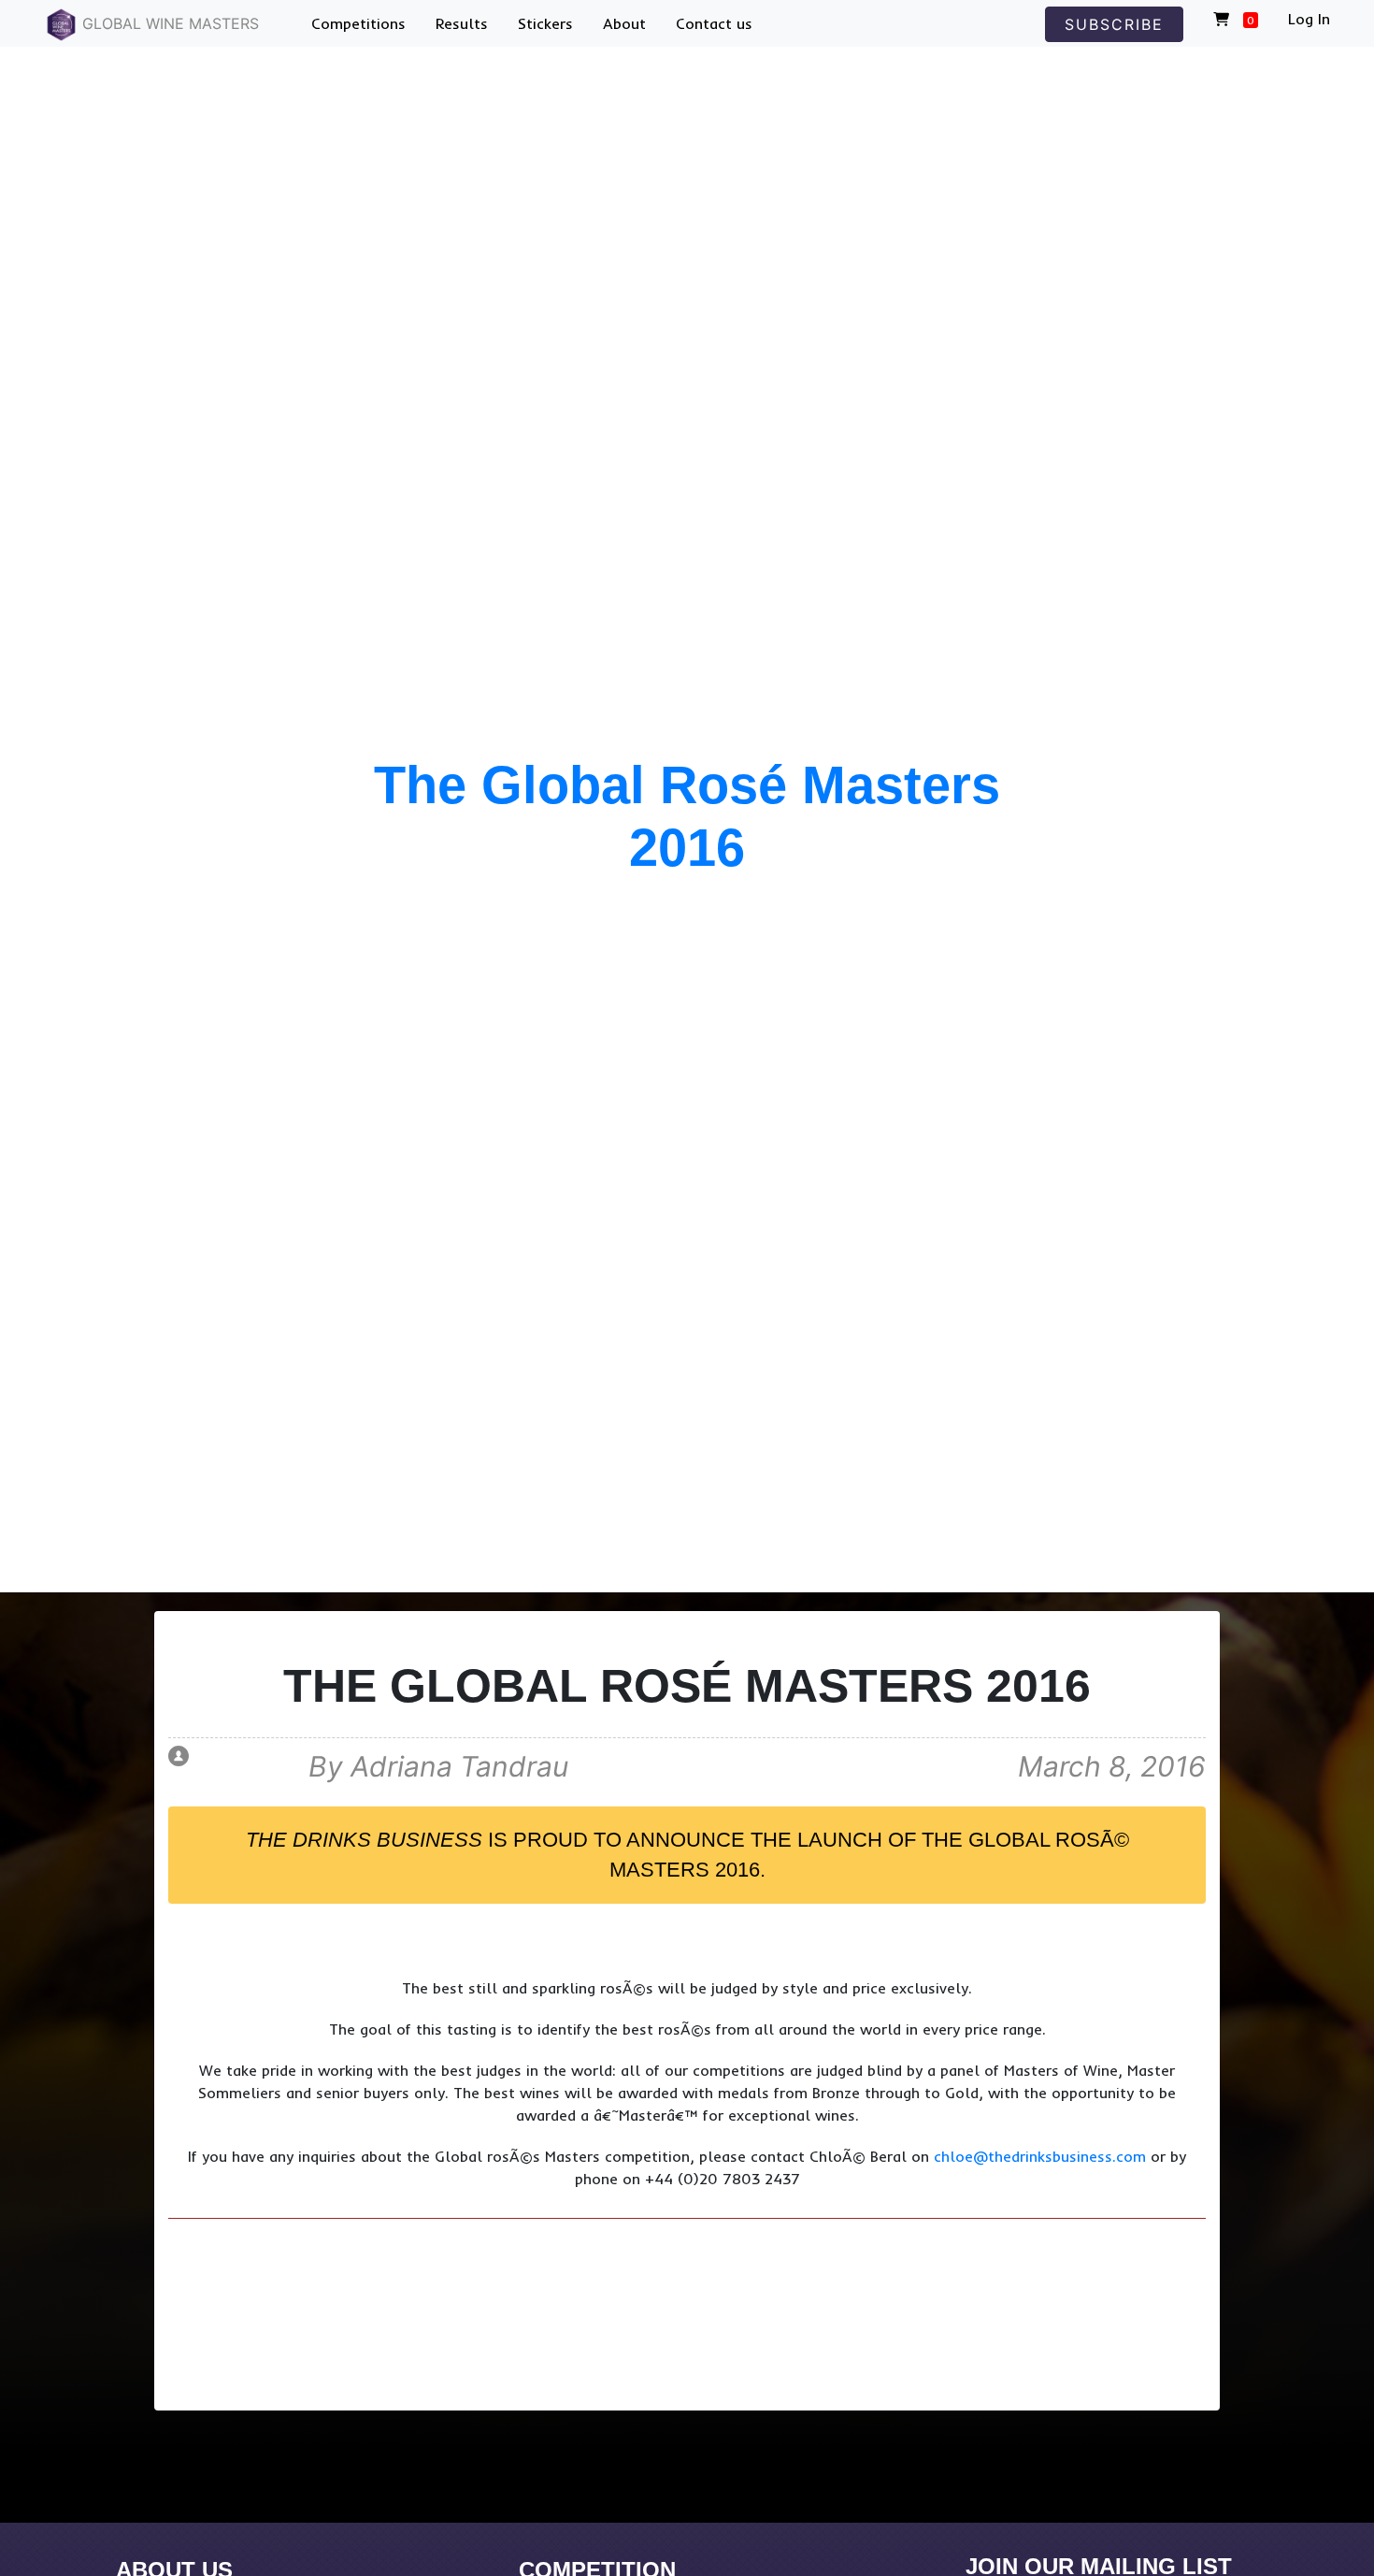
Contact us (714, 23)
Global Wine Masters (168, 23)
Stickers (545, 23)
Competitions (358, 23)
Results (462, 23)
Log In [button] (1309, 19)
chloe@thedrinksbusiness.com (1040, 2156)
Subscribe (1114, 24)
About (624, 23)
